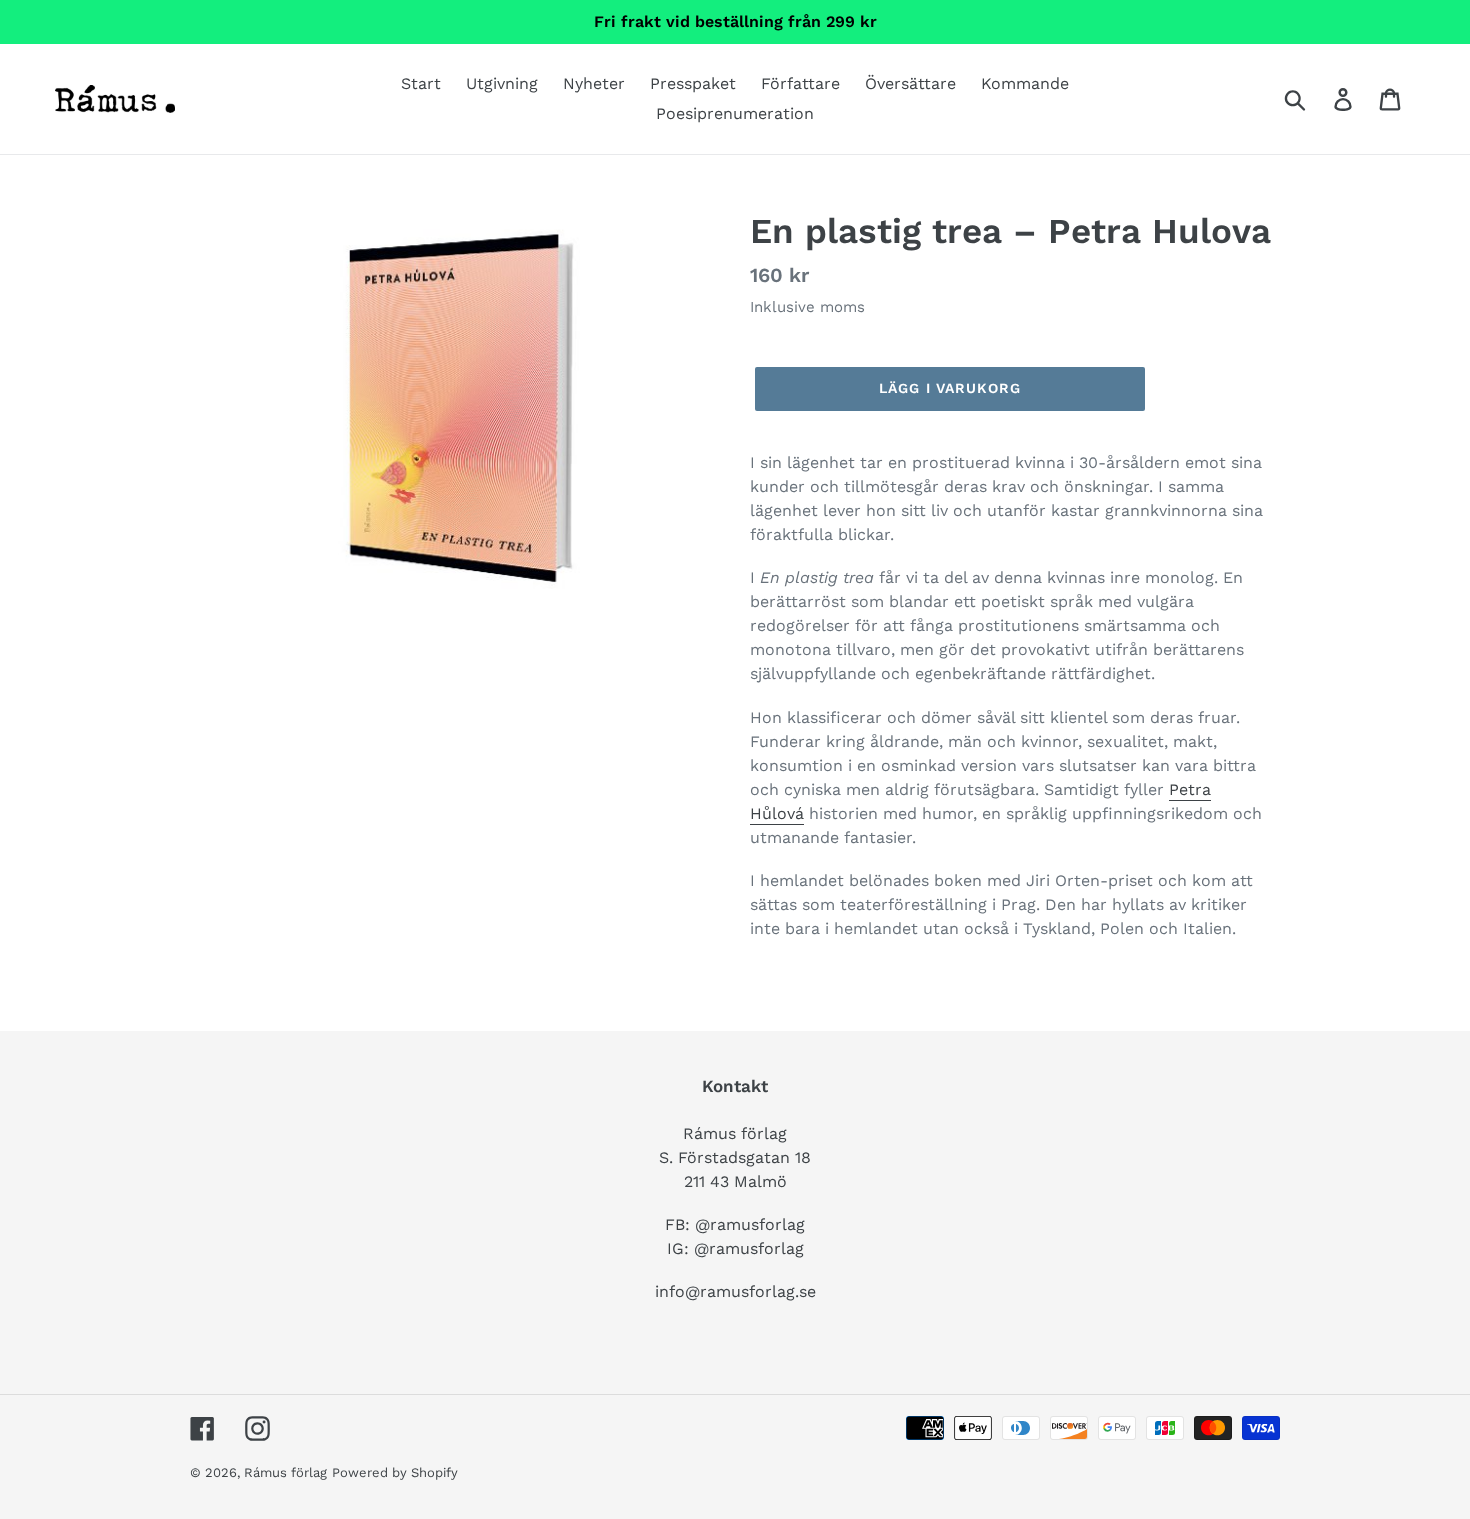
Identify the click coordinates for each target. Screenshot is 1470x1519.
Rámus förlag (285, 1472)
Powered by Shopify (395, 1472)
